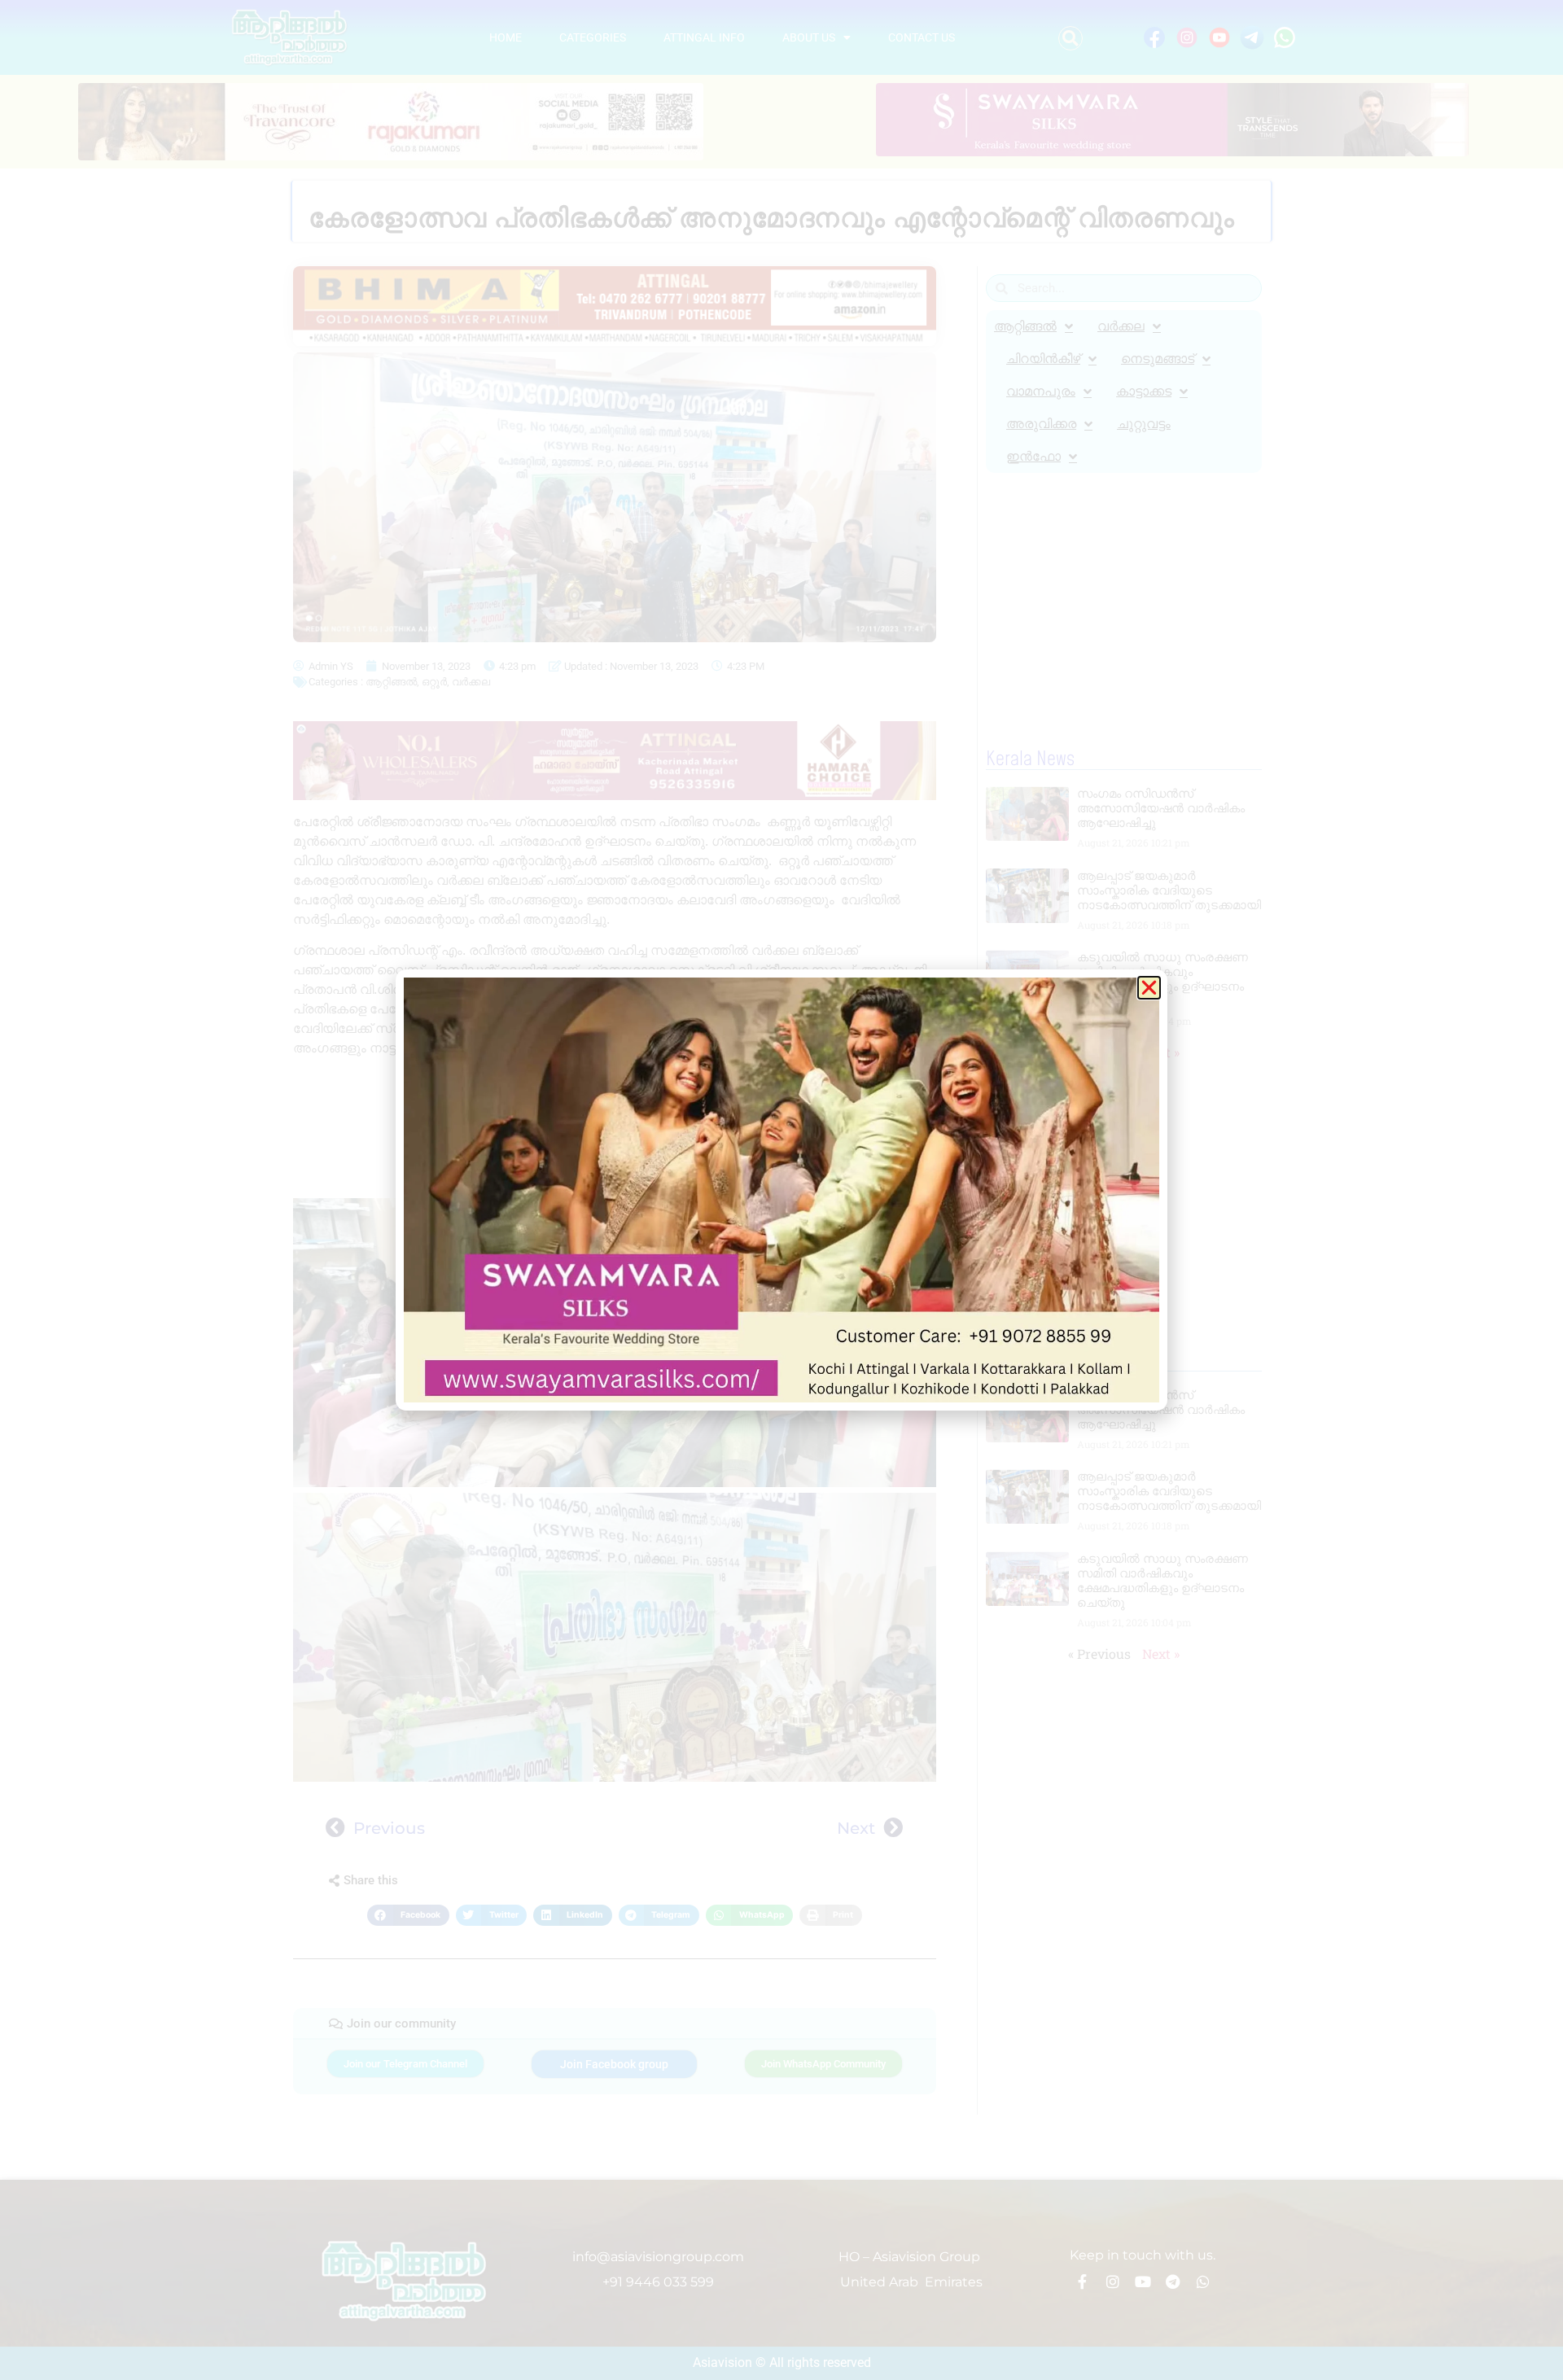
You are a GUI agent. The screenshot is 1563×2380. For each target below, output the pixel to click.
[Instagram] (1113, 2282)
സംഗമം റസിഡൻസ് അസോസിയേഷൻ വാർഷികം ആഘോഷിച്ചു (1161, 808)
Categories (593, 37)
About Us (809, 37)
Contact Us (922, 37)
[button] (1070, 38)
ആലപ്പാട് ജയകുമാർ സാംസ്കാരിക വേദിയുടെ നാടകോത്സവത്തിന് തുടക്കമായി (1169, 890)
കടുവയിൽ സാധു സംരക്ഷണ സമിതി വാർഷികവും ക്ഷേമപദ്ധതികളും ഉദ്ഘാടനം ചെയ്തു (1162, 979)
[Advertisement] (615, 1131)
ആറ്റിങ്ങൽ (391, 682)
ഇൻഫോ (1033, 456)
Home (506, 37)
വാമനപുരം (1041, 391)
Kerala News (1030, 759)
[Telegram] (1173, 2282)
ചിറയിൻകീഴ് (1043, 359)
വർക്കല (471, 682)
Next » (1161, 1052)
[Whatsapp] (1203, 2282)
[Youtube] (1143, 2282)
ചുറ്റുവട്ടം (1144, 424)
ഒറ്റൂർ (434, 682)
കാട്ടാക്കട (1144, 391)
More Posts (1027, 1361)
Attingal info (704, 37)
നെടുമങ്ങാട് (1158, 359)
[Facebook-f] (1083, 2282)
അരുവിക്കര (1041, 424)
